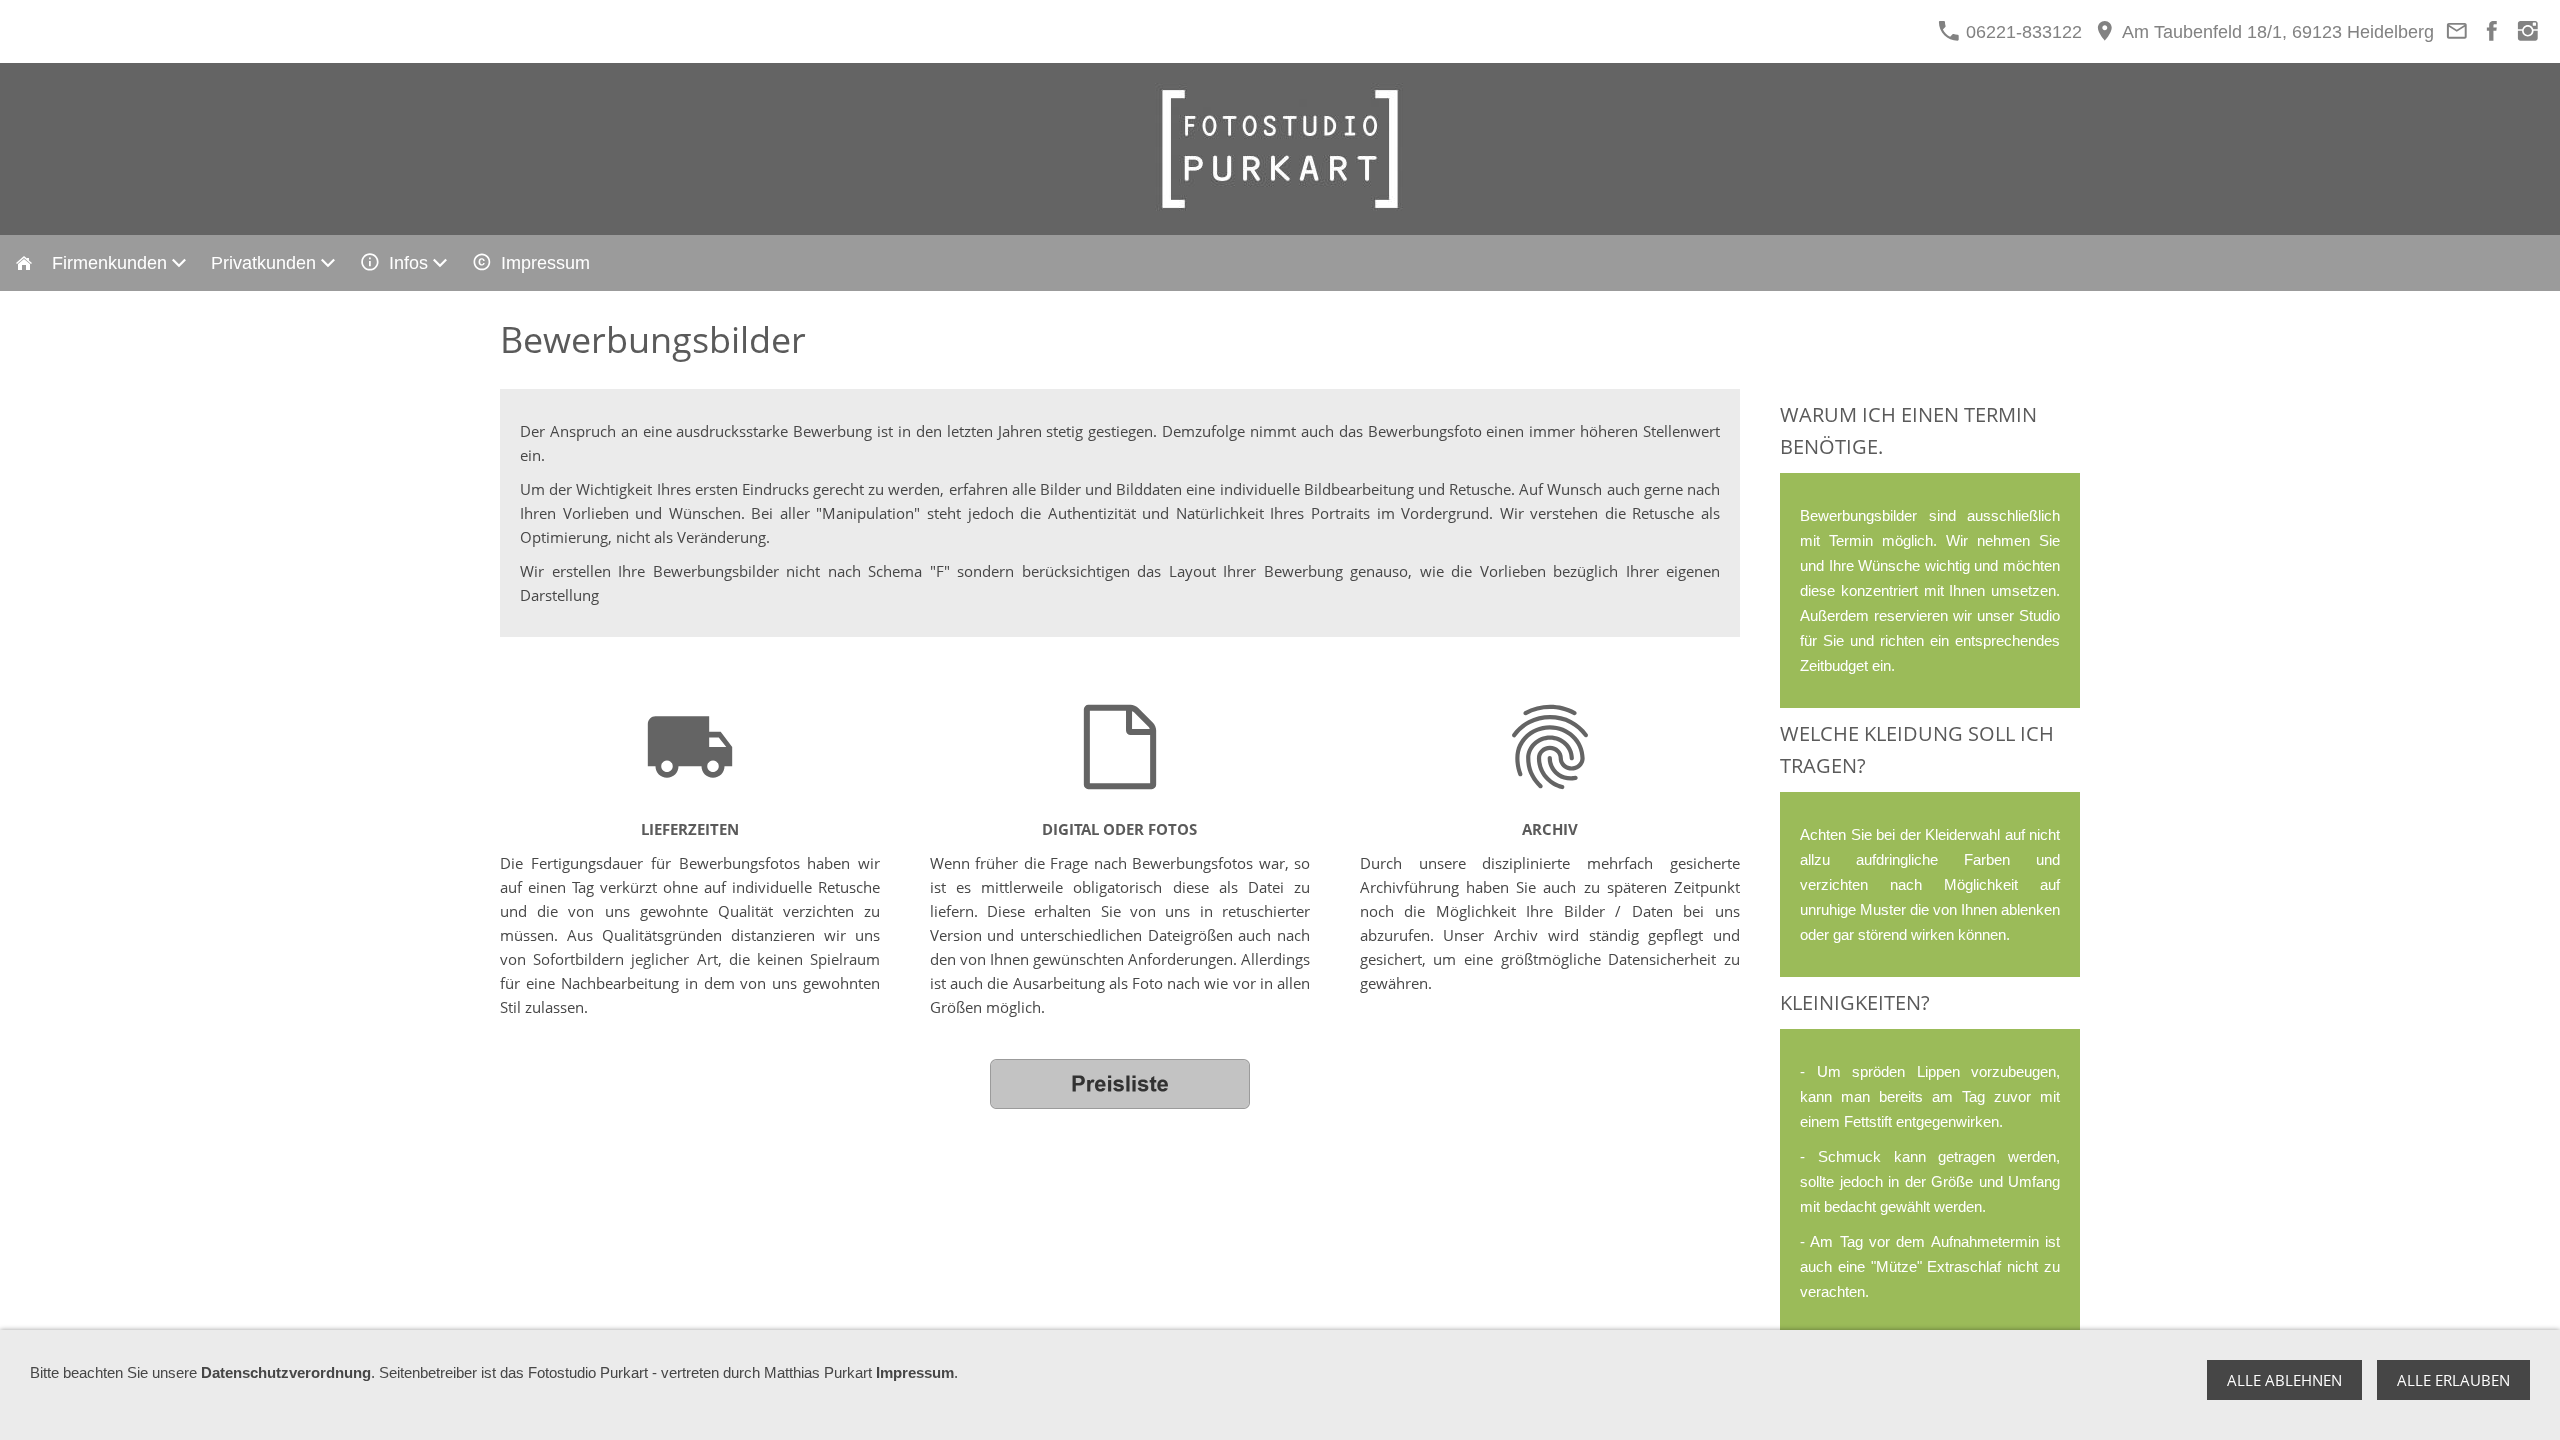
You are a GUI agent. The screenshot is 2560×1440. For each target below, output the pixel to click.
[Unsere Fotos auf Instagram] (2527, 32)
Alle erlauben (2453, 1380)
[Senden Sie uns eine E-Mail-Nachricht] (2456, 32)
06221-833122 (2021, 32)
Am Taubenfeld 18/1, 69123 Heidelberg (2275, 32)
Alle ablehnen (2284, 1380)
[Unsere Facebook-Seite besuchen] (2492, 32)
